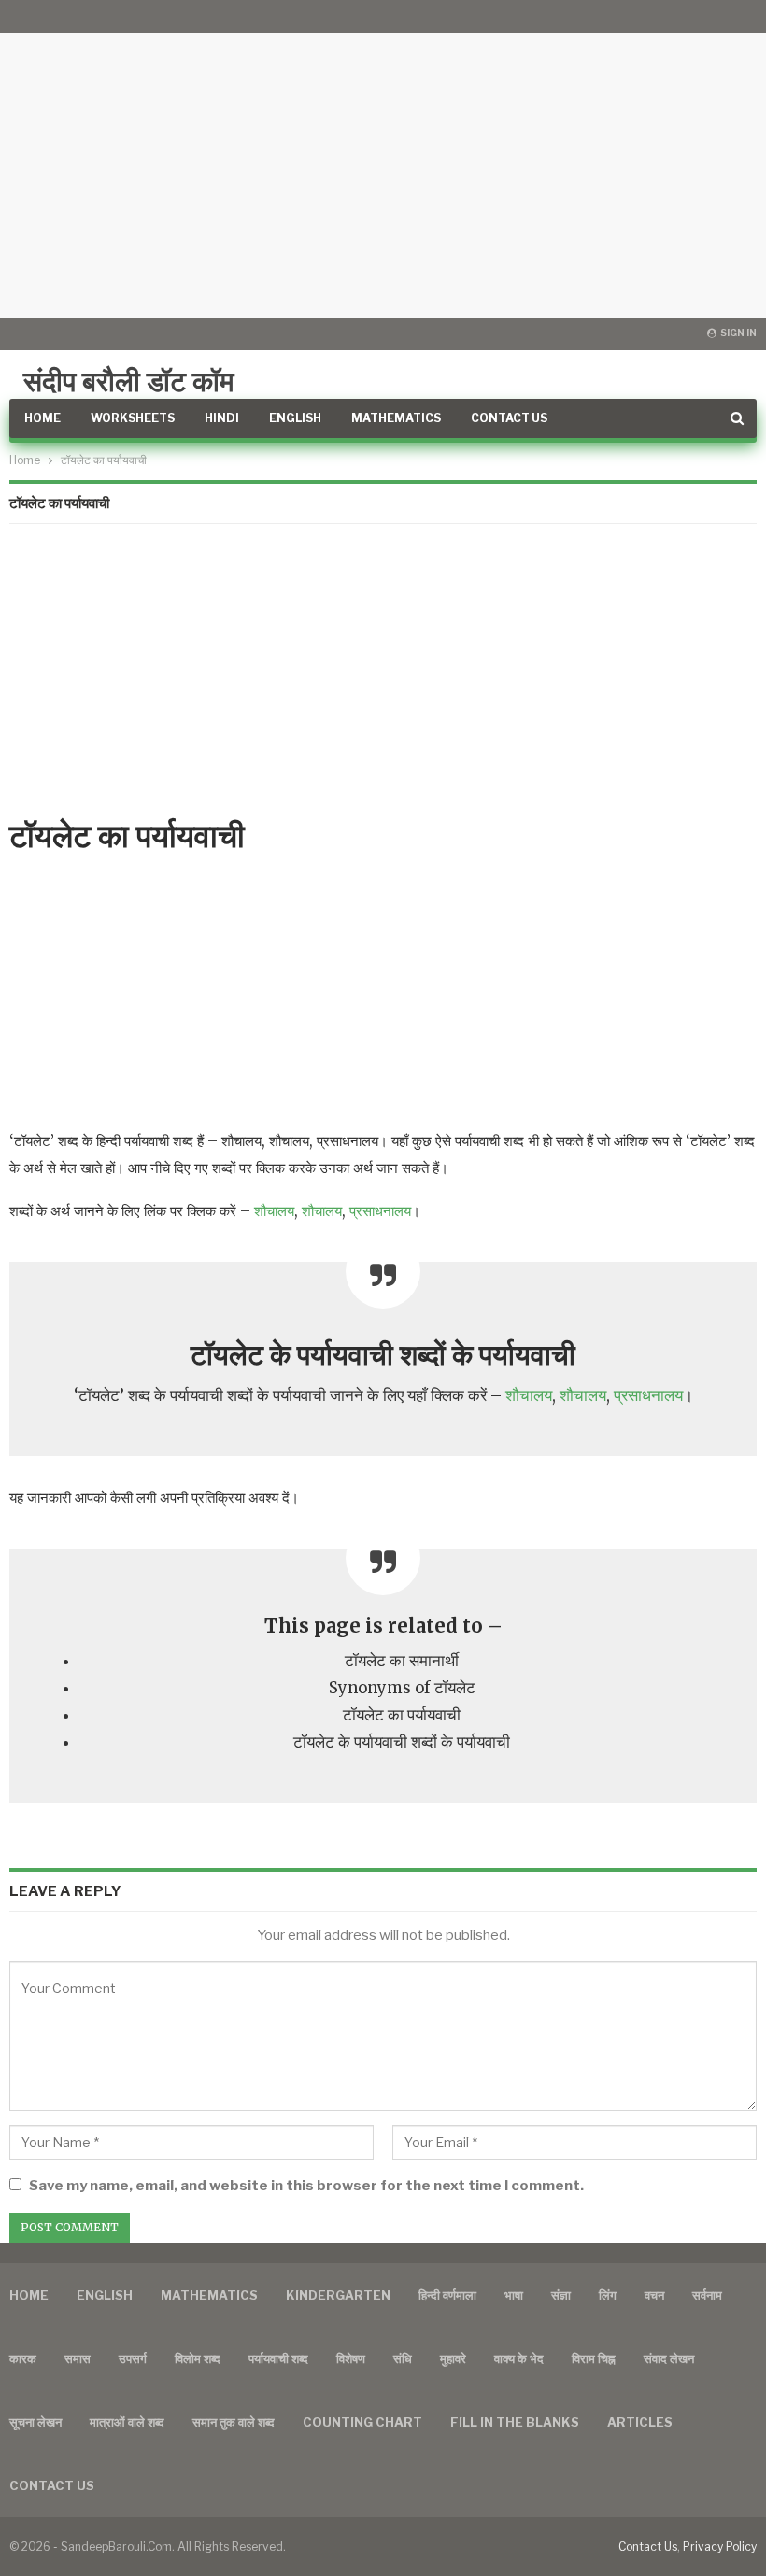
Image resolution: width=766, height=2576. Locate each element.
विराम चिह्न (594, 2358)
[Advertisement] (383, 159)
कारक (23, 2358)
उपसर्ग (133, 2358)
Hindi (222, 418)
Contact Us (509, 418)
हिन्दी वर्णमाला (447, 2295)
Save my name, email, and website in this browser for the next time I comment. (306, 2186)
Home (43, 418)
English (295, 418)
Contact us (52, 2485)
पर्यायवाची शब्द (278, 2358)
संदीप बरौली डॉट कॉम (129, 381)
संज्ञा (561, 2295)
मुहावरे (453, 2358)
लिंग (608, 2295)
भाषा (514, 2295)
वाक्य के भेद (519, 2358)
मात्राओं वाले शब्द (127, 2422)
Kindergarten (338, 2295)
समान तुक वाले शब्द (234, 2422)
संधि (403, 2358)
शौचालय (274, 1211)
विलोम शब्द (198, 2358)
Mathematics (396, 418)
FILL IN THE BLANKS (515, 2422)
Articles (640, 2422)
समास (78, 2358)
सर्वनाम (707, 2295)
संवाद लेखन (669, 2358)
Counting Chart (362, 2422)
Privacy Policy (720, 2547)
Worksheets (133, 418)
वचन (654, 2295)
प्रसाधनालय (380, 1211)
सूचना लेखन (35, 2422)
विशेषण (351, 2358)
